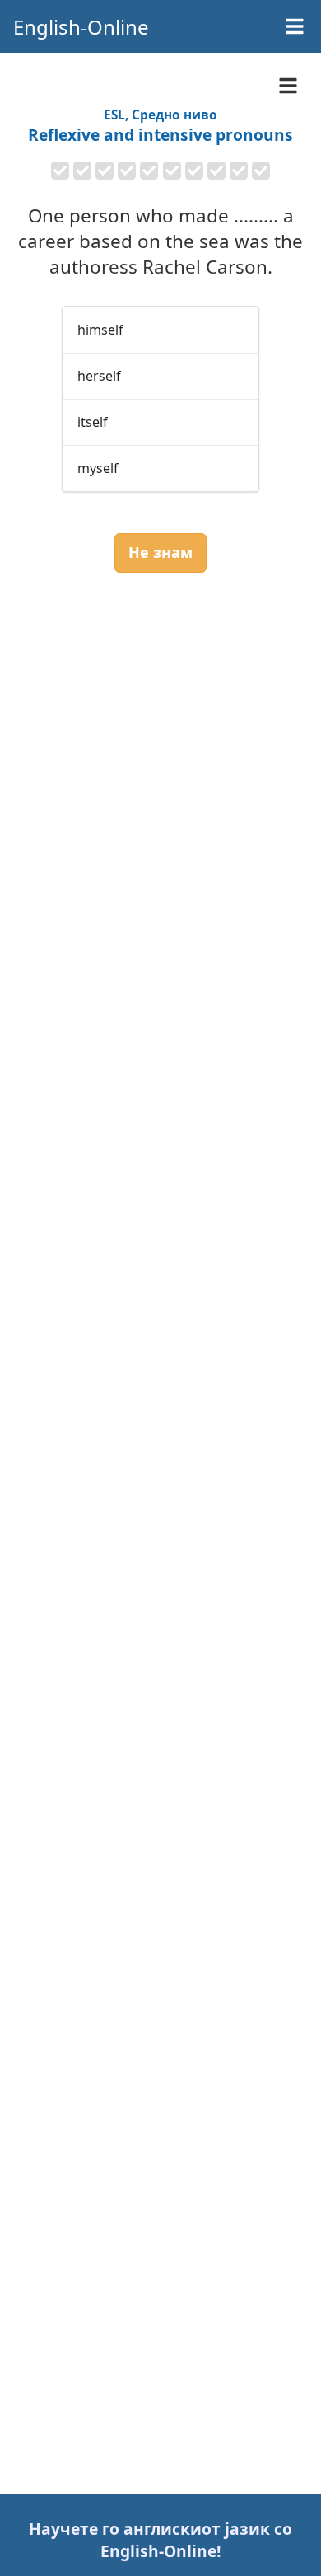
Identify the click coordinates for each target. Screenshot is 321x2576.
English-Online (81, 27)
